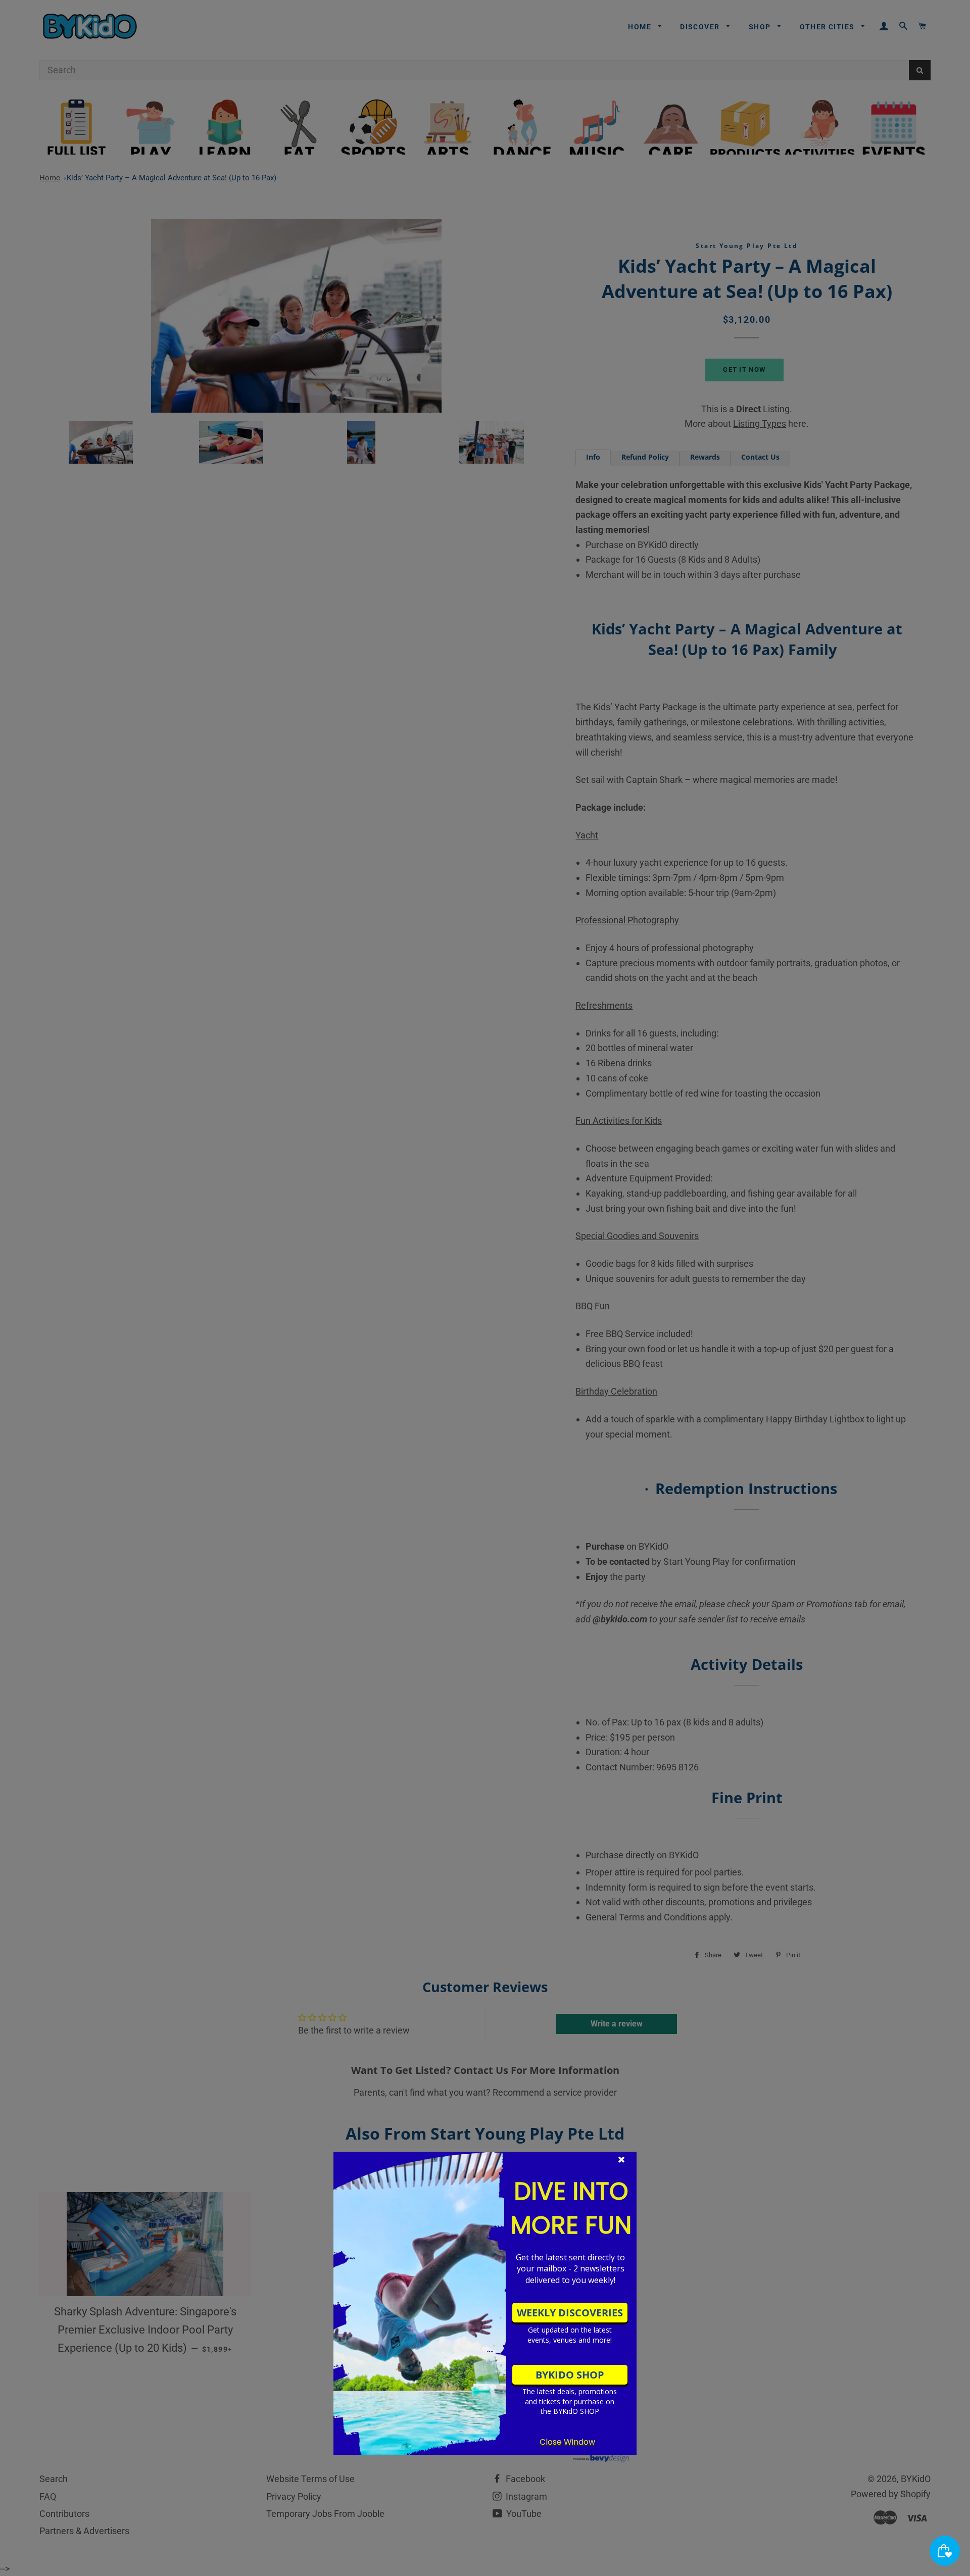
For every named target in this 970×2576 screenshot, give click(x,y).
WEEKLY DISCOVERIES (570, 2313)
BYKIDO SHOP (570, 2375)
